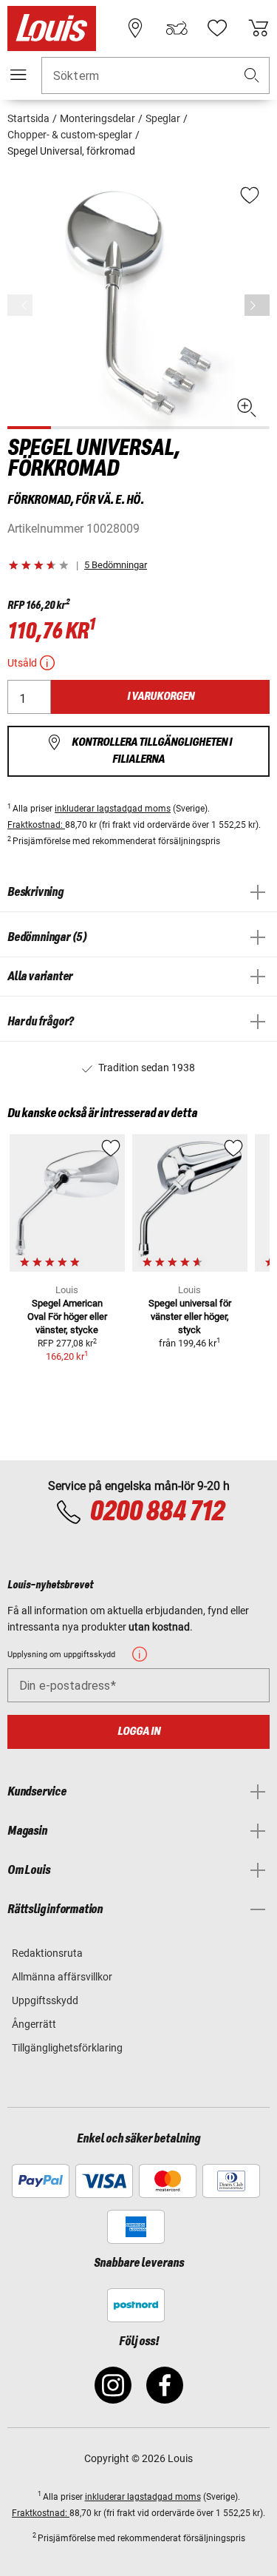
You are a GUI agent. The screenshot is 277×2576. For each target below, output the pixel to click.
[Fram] (257, 305)
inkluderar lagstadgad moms (113, 809)
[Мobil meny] (18, 75)
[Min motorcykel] (177, 28)
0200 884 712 (157, 1512)
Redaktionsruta (47, 1953)
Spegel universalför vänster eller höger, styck (190, 1316)
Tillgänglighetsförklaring (67, 2048)
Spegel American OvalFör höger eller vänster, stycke (67, 1316)
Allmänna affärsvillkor (62, 1977)
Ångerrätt (34, 2024)
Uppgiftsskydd (45, 2000)
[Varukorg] (259, 28)
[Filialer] (135, 28)
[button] (252, 76)
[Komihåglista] (217, 28)
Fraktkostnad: (36, 825)
